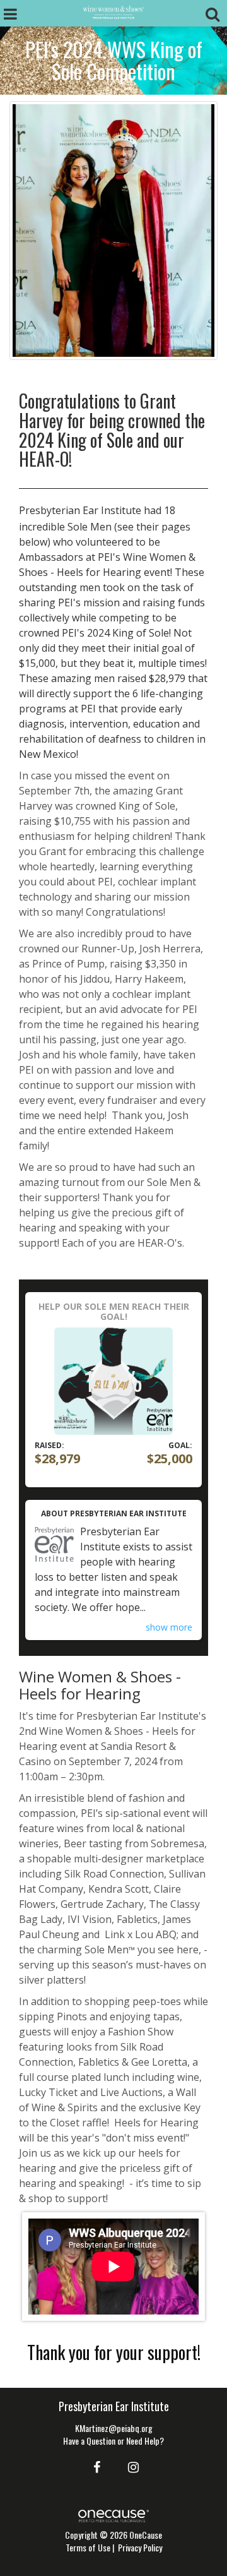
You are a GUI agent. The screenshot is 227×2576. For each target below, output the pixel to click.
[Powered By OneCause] (113, 2514)
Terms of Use (88, 2547)
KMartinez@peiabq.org (114, 2428)
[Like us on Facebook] (95, 2466)
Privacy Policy (140, 2547)
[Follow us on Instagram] (130, 2466)
